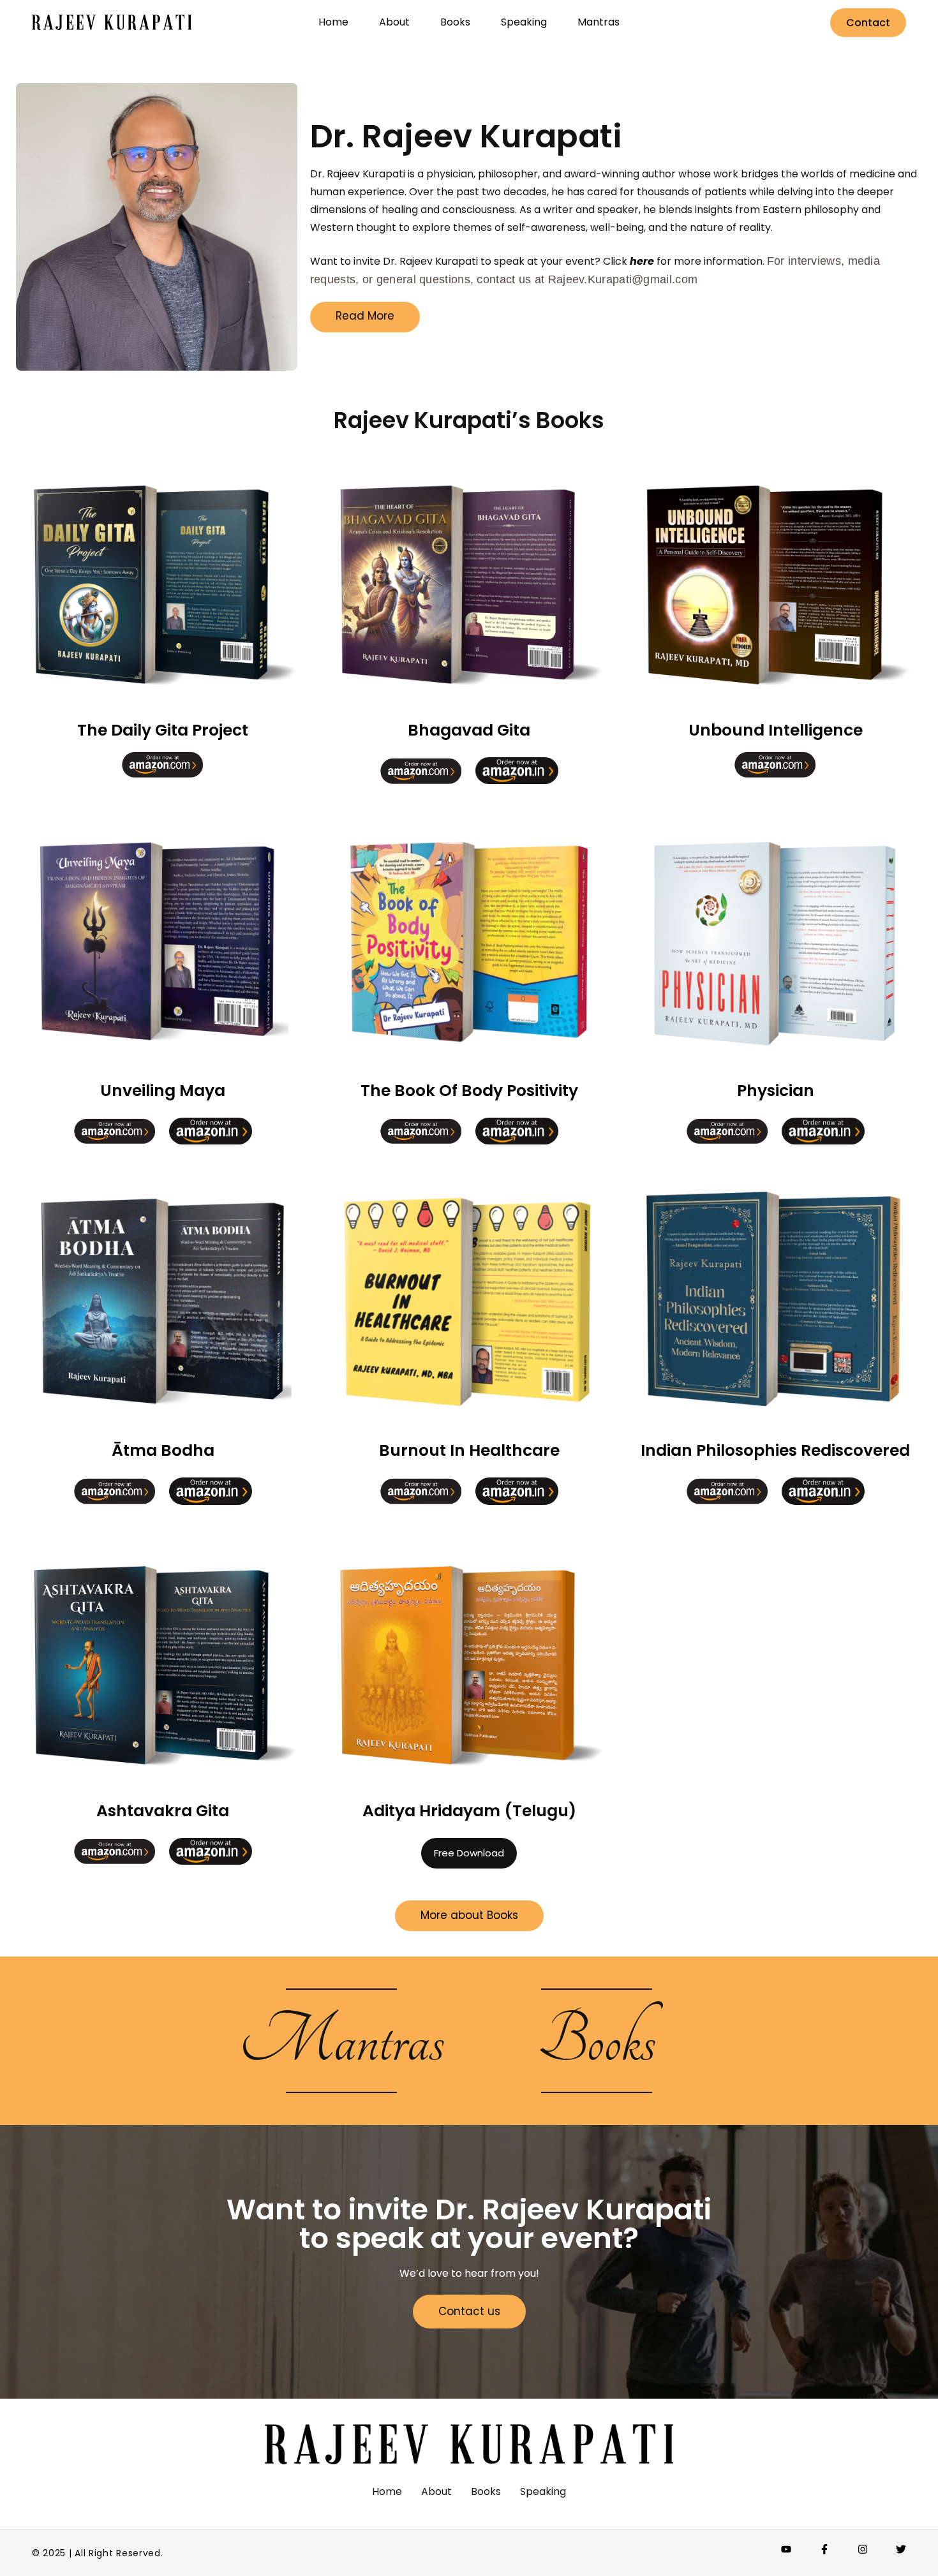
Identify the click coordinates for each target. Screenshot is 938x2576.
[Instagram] (863, 2549)
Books (597, 2041)
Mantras (342, 2041)
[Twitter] (901, 2549)
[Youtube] (786, 2549)
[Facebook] (824, 2549)
